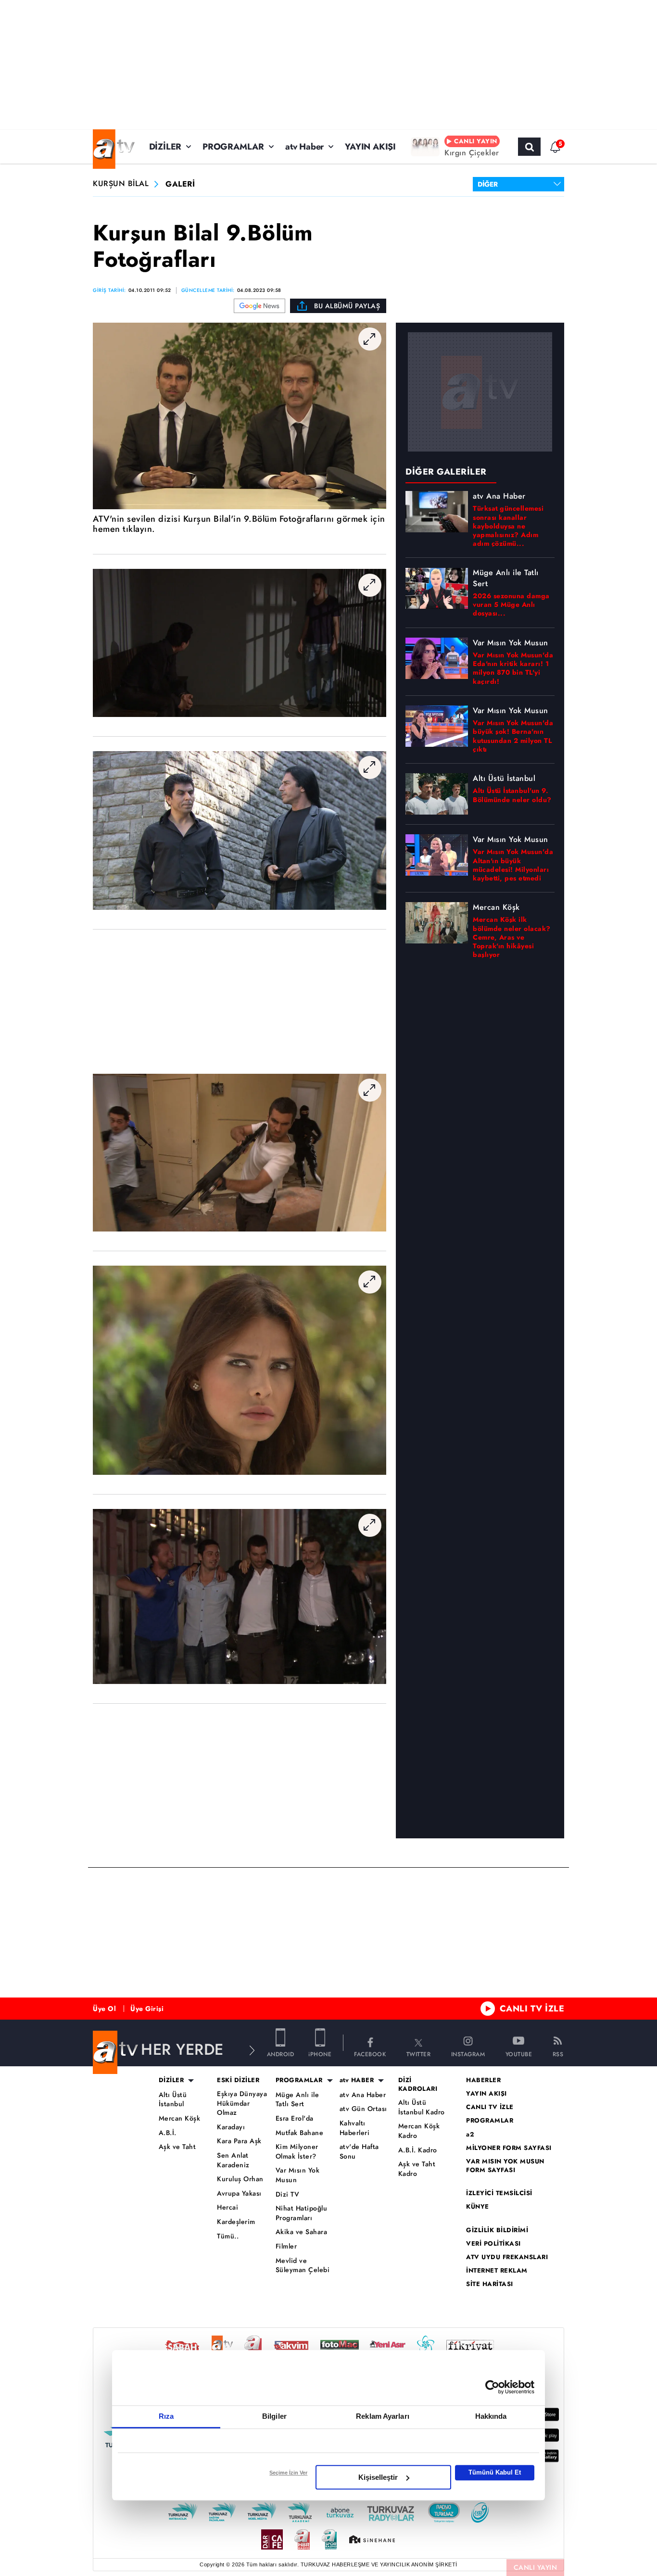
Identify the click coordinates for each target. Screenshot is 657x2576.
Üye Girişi (147, 2009)
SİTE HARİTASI (490, 2284)
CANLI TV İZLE (532, 2009)
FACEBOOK (370, 2054)
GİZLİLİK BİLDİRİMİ (497, 2230)
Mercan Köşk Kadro (419, 2131)
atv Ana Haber (363, 2095)
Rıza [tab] (166, 2416)
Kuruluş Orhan (240, 2179)
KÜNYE (478, 2207)
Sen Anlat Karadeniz (233, 2160)
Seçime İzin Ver (288, 2473)
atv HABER (357, 2080)
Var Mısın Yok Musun (298, 2175)
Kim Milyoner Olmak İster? (297, 2152)
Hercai (227, 2207)
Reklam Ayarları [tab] (383, 2416)
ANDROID (281, 2054)
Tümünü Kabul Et (495, 2472)
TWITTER (419, 2054)
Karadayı (231, 2127)
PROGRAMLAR (233, 147)
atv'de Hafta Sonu (359, 2152)
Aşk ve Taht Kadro (417, 2169)
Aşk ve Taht (177, 2147)
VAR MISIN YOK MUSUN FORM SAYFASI (505, 2166)
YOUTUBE (519, 2054)
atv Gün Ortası (363, 2109)
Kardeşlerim (236, 2222)
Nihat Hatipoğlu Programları (302, 2213)
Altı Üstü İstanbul (173, 2100)
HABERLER (483, 2080)
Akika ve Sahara (302, 2232)
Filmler (286, 2246)
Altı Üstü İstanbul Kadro (422, 2107)
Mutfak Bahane (300, 2133)
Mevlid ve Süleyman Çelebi (303, 2266)
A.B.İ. (168, 2133)
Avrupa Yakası (239, 2193)
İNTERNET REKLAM (497, 2271)
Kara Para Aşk (239, 2141)
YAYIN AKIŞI (370, 147)
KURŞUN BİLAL (121, 184)
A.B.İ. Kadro (418, 2150)
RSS (558, 2054)
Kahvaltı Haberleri (355, 2128)
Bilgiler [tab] (274, 2416)
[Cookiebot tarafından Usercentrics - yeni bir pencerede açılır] (492, 2387)
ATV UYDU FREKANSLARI (507, 2257)
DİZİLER (165, 147)
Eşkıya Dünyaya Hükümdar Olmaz (242, 2103)
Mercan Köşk (180, 2118)
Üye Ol (104, 2009)
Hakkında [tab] (491, 2416)
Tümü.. (228, 2236)
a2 (470, 2135)
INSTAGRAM (468, 2054)
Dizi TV (288, 2194)
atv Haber (304, 147)
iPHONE (320, 2054)
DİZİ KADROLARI (418, 2085)
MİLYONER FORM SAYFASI (509, 2148)
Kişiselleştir (378, 2477)
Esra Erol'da (295, 2118)
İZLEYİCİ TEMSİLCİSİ (499, 2193)
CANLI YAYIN (536, 2567)
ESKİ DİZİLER (238, 2080)
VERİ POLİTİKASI (493, 2244)
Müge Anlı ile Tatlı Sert (297, 2100)
